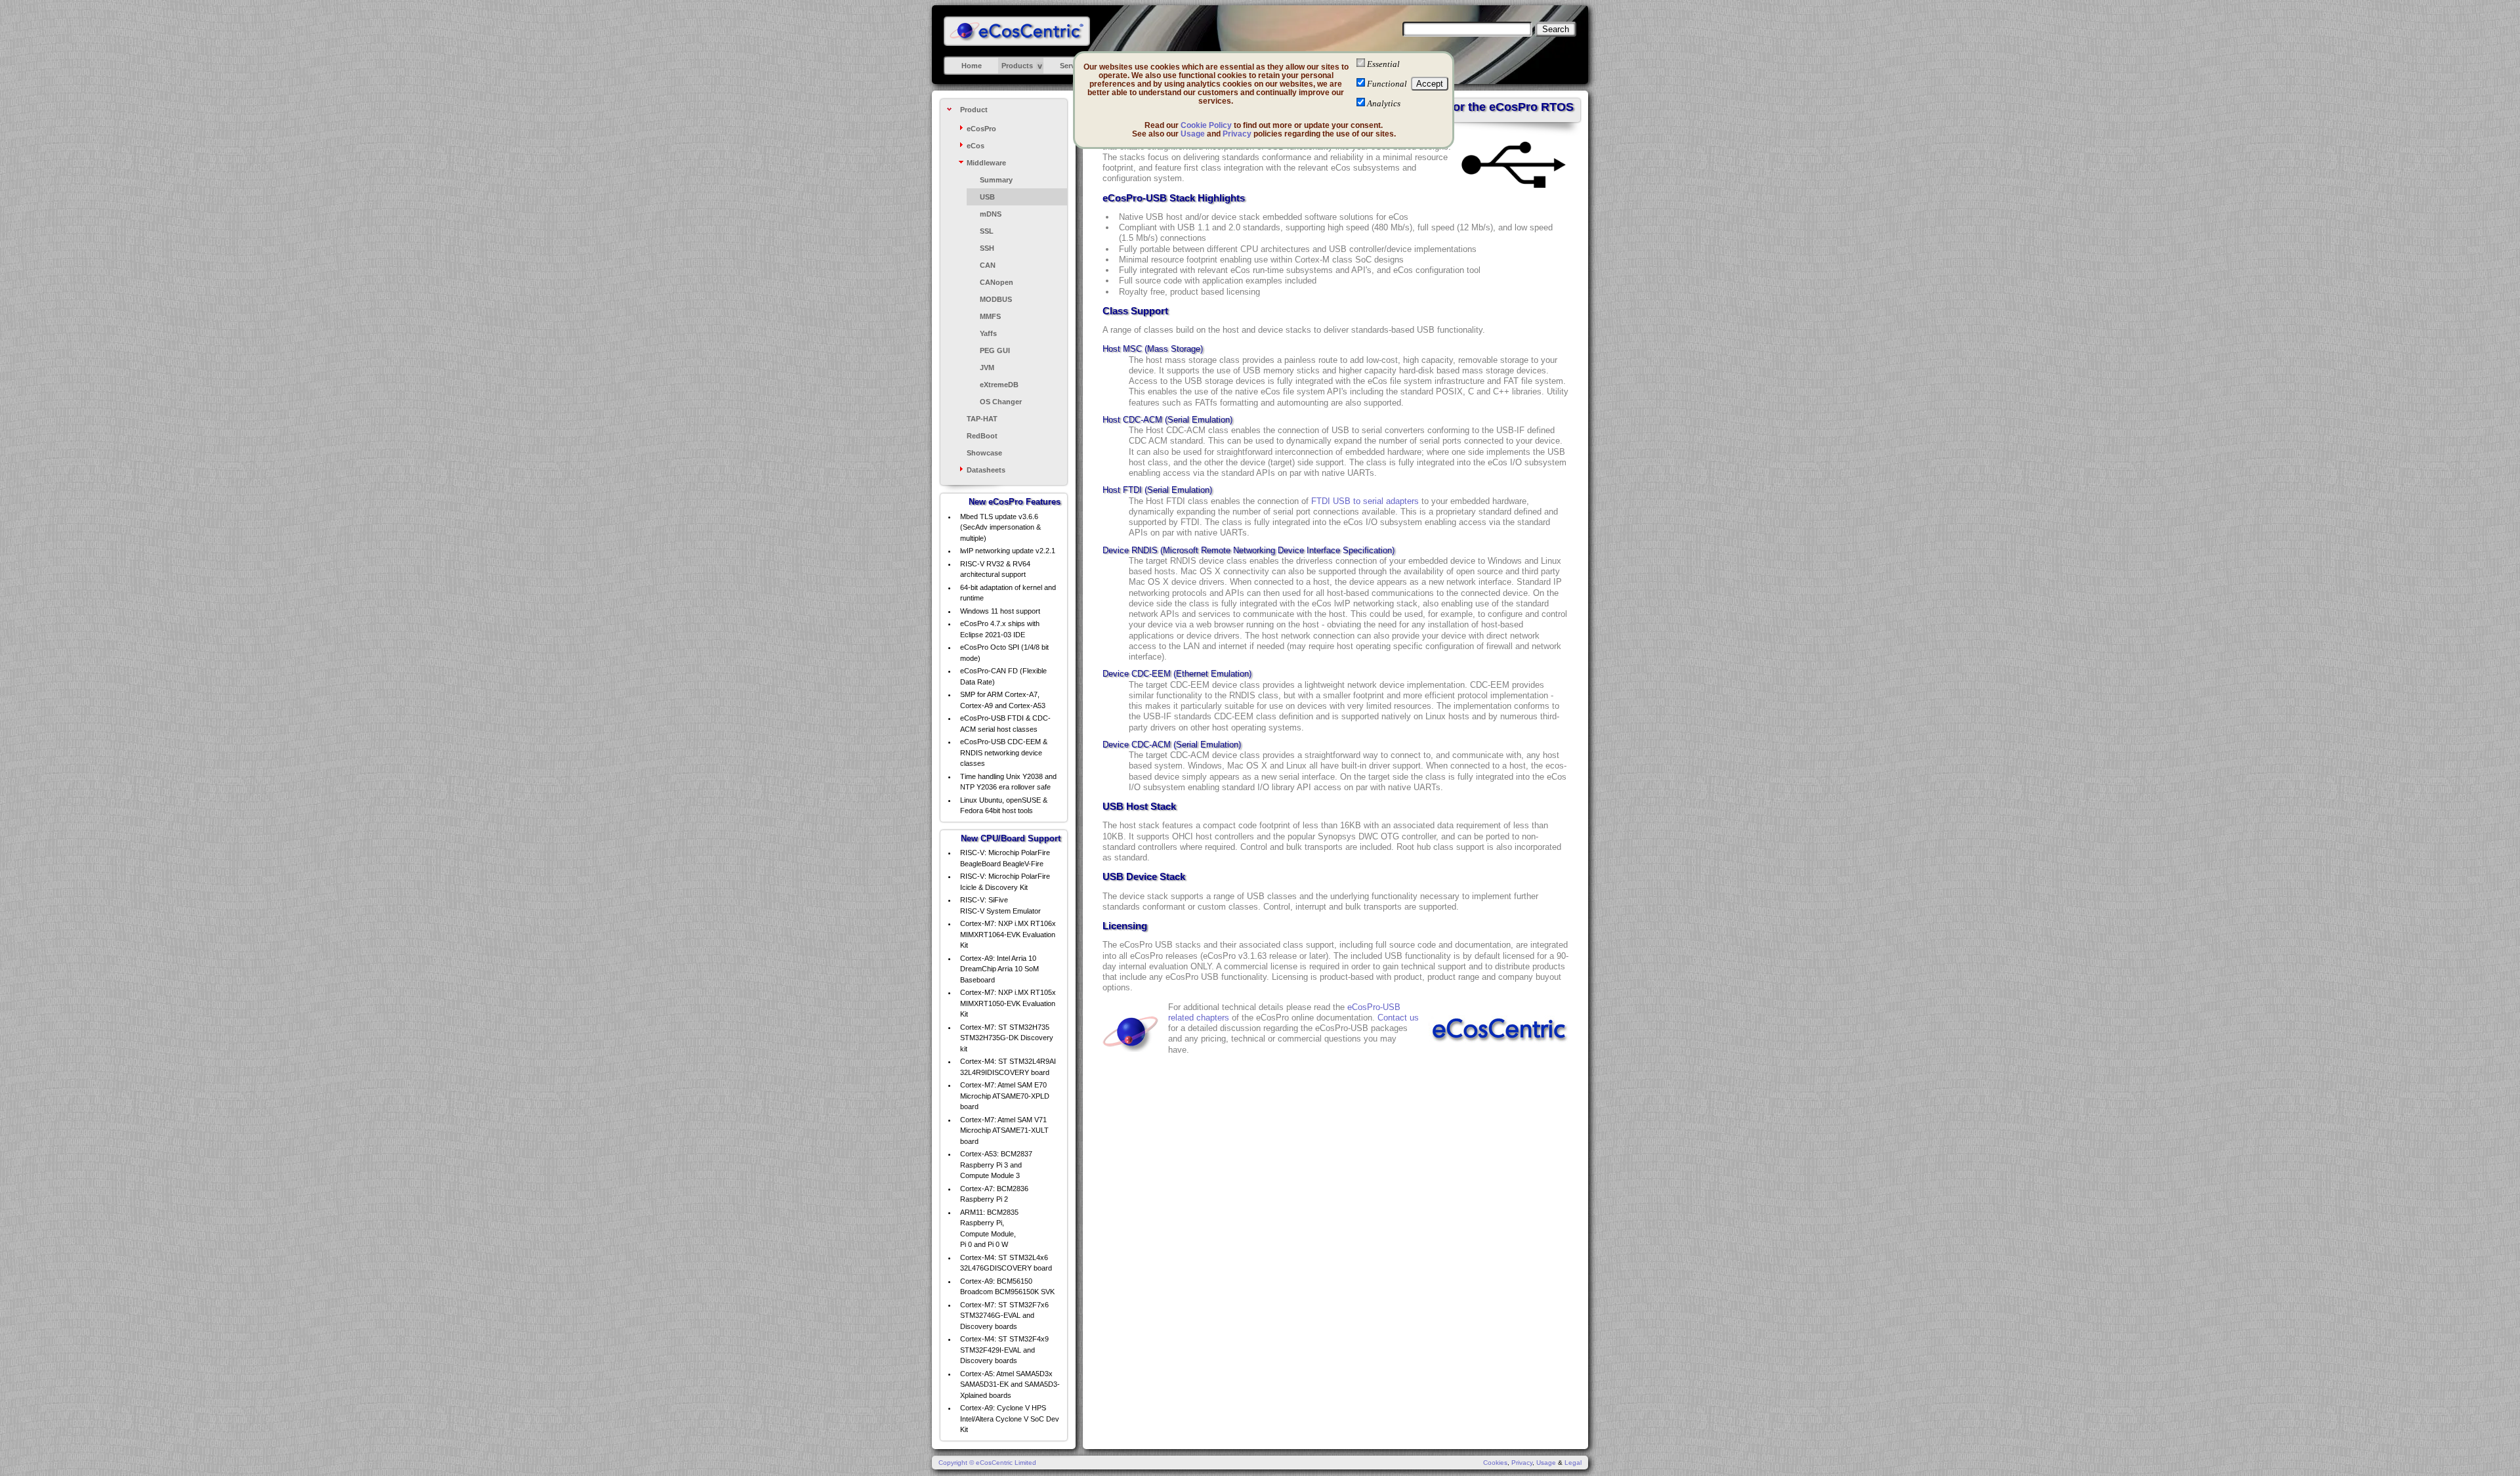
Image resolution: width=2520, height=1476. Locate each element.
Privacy (1237, 134)
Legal (1573, 1463)
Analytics (1384, 103)
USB (987, 197)
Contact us (1398, 1018)
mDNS (991, 214)
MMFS (990, 316)
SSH (987, 248)
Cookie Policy (1206, 125)
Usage (1193, 134)
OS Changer (1001, 402)
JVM (987, 368)
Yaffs (988, 333)
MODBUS (996, 299)
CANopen (997, 282)
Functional (1387, 84)
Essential (1383, 64)
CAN (988, 265)
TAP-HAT (982, 419)
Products (1017, 66)
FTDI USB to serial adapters (1365, 501)
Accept (1430, 84)
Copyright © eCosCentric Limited (987, 1463)
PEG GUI (995, 350)
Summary (996, 180)
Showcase (984, 453)
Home (972, 66)
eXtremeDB (999, 385)
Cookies (1495, 1463)
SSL (987, 231)
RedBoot (982, 436)
